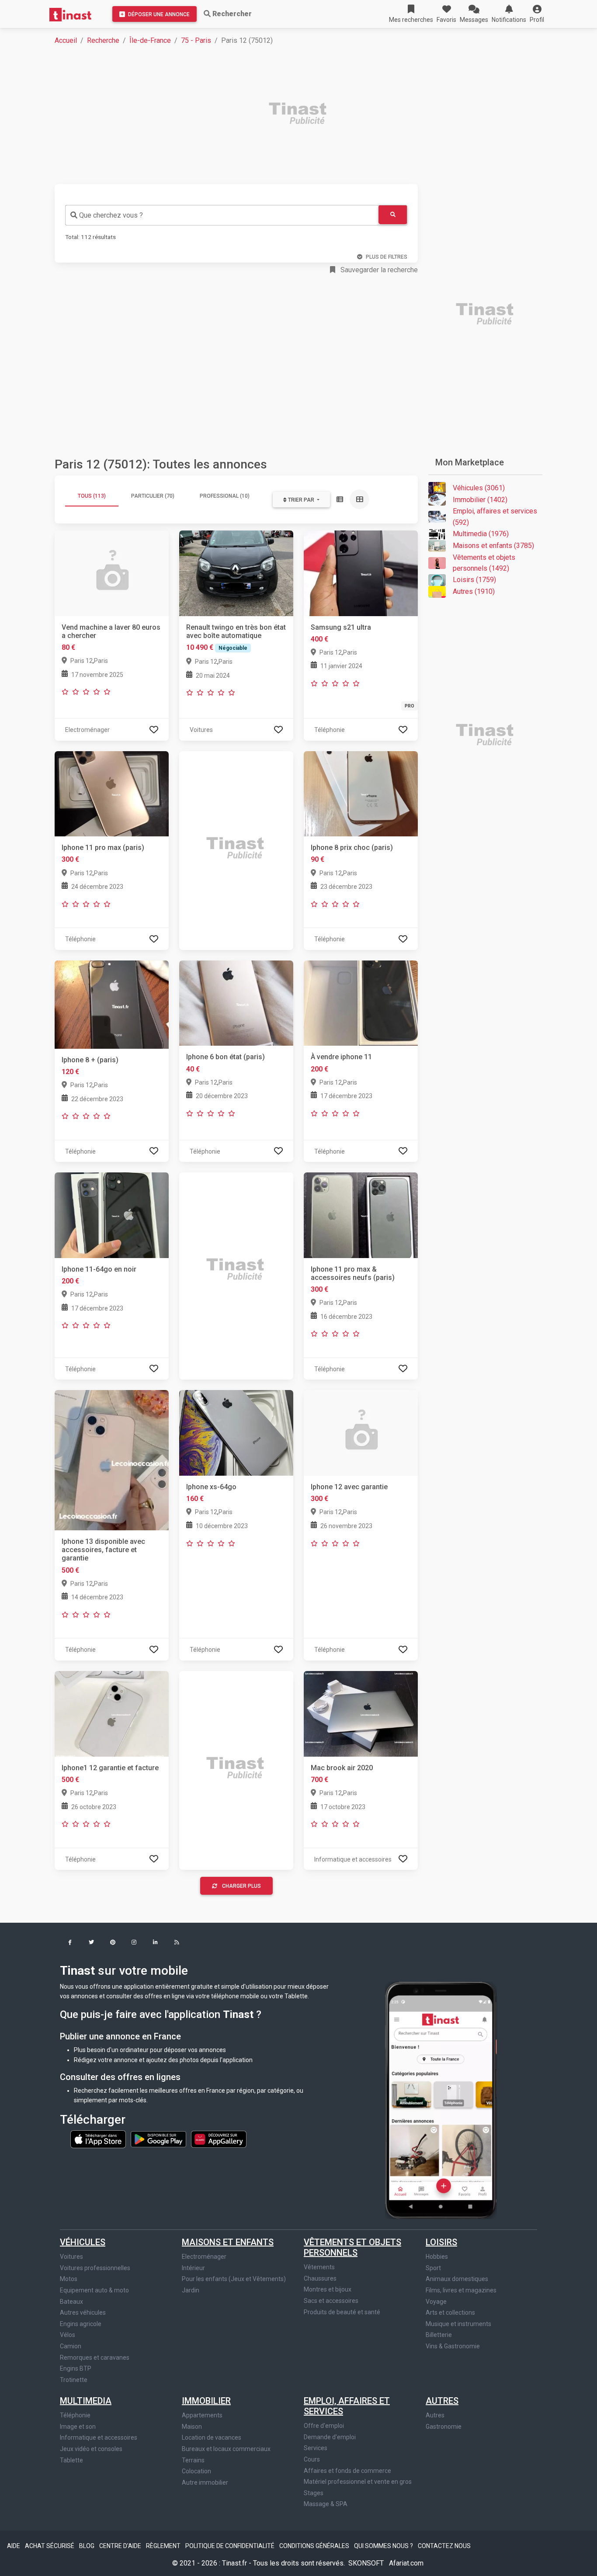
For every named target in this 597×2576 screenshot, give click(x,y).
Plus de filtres (387, 257)
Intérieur (193, 2268)
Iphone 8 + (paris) (90, 1060)
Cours (312, 2459)
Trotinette (74, 2380)
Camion (71, 2346)
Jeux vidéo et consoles (91, 2449)
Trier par (301, 500)
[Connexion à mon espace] (154, 730)
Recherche (103, 40)
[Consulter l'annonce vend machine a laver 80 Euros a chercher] (112, 573)
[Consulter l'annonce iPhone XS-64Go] (236, 1432)
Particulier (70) (153, 496)
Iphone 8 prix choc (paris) (352, 848)
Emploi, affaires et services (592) (495, 517)
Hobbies (437, 2257)
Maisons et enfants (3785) (493, 546)
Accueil (66, 40)
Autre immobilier (205, 2482)
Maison (192, 2427)
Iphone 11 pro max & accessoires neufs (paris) (353, 1273)
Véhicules (83, 2242)
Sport (433, 2268)
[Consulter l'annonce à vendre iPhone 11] (361, 1003)
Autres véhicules (83, 2313)
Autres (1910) (474, 591)
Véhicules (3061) (479, 488)
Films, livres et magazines (461, 2290)
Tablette (71, 2460)
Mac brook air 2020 (342, 1768)
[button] (537, 14)
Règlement (164, 2546)
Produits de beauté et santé (342, 2312)
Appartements (202, 2415)
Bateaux (71, 2302)
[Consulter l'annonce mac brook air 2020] (361, 1713)
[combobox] (222, 215)
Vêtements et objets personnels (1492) (484, 563)
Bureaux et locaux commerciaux (226, 2449)
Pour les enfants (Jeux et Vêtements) (234, 2279)
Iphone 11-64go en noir (99, 1269)
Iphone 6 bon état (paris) (226, 1057)
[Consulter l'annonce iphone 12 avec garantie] (361, 1432)
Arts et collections (450, 2313)
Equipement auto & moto (94, 2290)
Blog (87, 2546)
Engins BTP (76, 2368)
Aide (14, 2546)
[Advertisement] (304, 114)
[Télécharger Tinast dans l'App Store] (99, 2139)
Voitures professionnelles (95, 2268)
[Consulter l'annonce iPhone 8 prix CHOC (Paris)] (361, 793)
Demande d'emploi (330, 2437)
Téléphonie (75, 2415)
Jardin (191, 2290)
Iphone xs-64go (211, 1487)
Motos (69, 2279)
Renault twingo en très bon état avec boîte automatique (236, 631)
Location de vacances (212, 2437)
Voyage (436, 2302)
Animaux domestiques (457, 2279)
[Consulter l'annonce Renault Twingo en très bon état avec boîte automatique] (236, 573)
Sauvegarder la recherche (378, 270)
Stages (314, 2493)
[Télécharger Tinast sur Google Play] (159, 2139)
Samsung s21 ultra (341, 627)
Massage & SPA (326, 2504)
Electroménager (204, 2257)
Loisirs (441, 2242)
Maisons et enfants (228, 2242)
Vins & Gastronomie (453, 2346)
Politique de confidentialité (231, 2546)
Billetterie (439, 2335)
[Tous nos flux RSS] (177, 1943)
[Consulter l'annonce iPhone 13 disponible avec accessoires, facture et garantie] (112, 1460)
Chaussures (320, 2278)
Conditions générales (315, 2546)
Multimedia (86, 2401)
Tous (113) (92, 496)
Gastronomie (444, 2427)
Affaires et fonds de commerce (347, 2471)
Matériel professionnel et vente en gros (358, 2482)
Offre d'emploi (324, 2426)
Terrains (193, 2460)
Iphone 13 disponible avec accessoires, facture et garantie (103, 1550)
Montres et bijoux (328, 2289)
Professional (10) (225, 496)
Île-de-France (150, 40)
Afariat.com (406, 2563)
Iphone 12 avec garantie (349, 1487)
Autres (442, 2401)
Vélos (68, 2335)
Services (316, 2448)
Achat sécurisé (50, 2546)
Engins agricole (81, 2324)
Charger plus (241, 1886)
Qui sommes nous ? (384, 2546)
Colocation (196, 2471)
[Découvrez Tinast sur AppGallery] (219, 2139)
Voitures (71, 2257)
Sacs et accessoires (331, 2301)
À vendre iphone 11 (341, 1057)
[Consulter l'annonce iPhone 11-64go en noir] (112, 1215)
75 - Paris (196, 40)
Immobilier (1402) (480, 500)
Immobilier (206, 2401)
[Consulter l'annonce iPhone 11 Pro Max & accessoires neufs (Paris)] (361, 1215)
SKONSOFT (367, 2563)
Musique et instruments (458, 2324)
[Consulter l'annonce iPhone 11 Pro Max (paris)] (112, 793)
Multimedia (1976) (481, 534)
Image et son (78, 2427)
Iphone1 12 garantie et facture (110, 1768)
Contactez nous (444, 2546)
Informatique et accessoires (99, 2437)
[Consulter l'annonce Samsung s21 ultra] (361, 573)
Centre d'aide (121, 2546)
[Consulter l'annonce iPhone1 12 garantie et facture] (112, 1713)
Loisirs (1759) (474, 580)
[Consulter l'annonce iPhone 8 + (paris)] (112, 1004)
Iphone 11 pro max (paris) (103, 848)
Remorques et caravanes (95, 2358)
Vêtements (319, 2267)
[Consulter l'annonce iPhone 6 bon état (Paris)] (236, 1003)
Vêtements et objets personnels (352, 2247)
